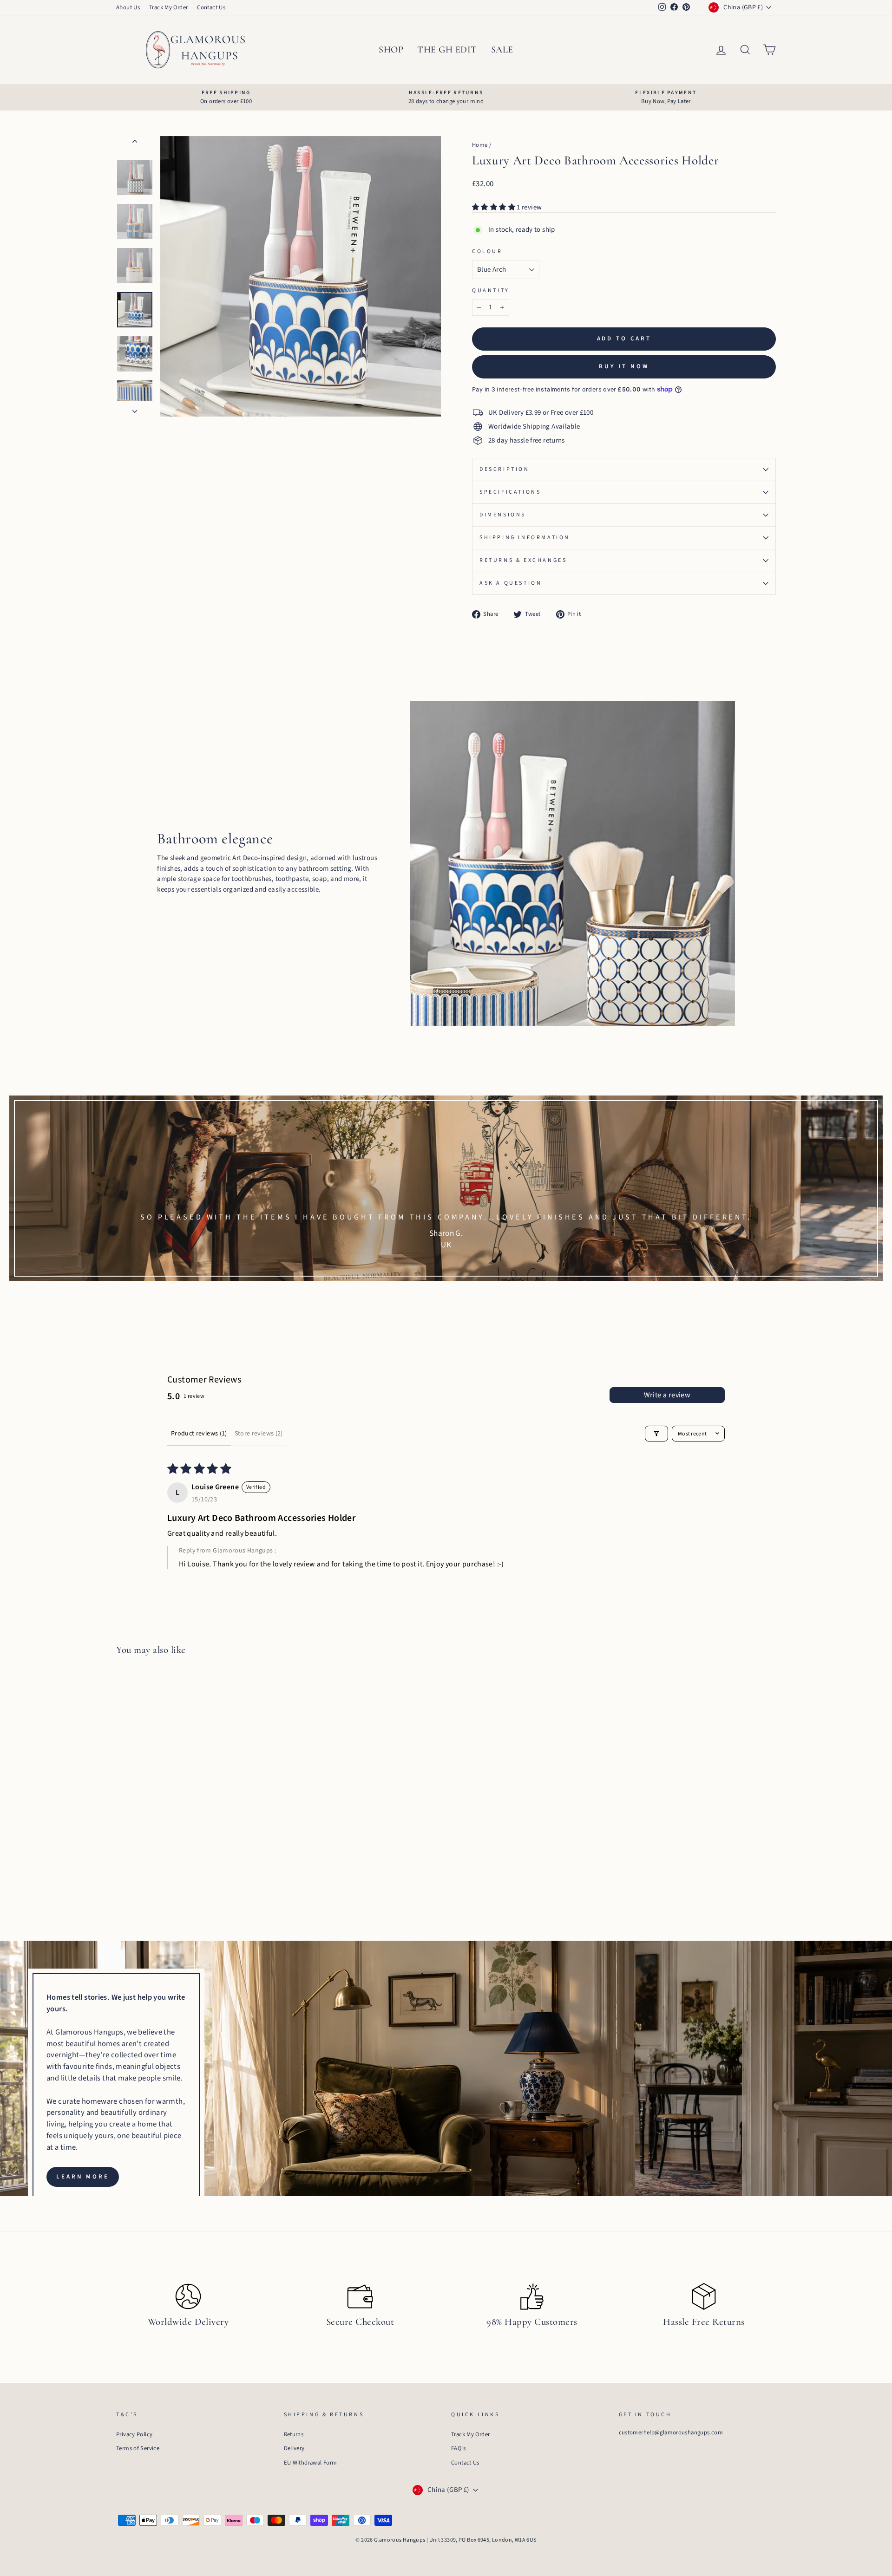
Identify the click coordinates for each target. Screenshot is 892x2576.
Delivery (294, 2448)
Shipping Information (525, 538)
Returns (294, 2434)
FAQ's (458, 2448)
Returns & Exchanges (523, 560)
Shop (391, 50)
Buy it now (624, 366)
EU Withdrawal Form (311, 2463)
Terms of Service (138, 2448)
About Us (128, 7)
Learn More (83, 2177)
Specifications (510, 492)
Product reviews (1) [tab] (199, 1434)
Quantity (491, 290)
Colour (487, 251)
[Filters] (656, 1434)
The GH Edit (447, 50)
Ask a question (511, 583)
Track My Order (168, 7)
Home (480, 145)
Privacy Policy (134, 2434)
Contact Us (211, 7)
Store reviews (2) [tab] (259, 1434)
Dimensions (503, 515)
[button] (494, 207)
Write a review (667, 1395)
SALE (502, 50)
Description (505, 469)
